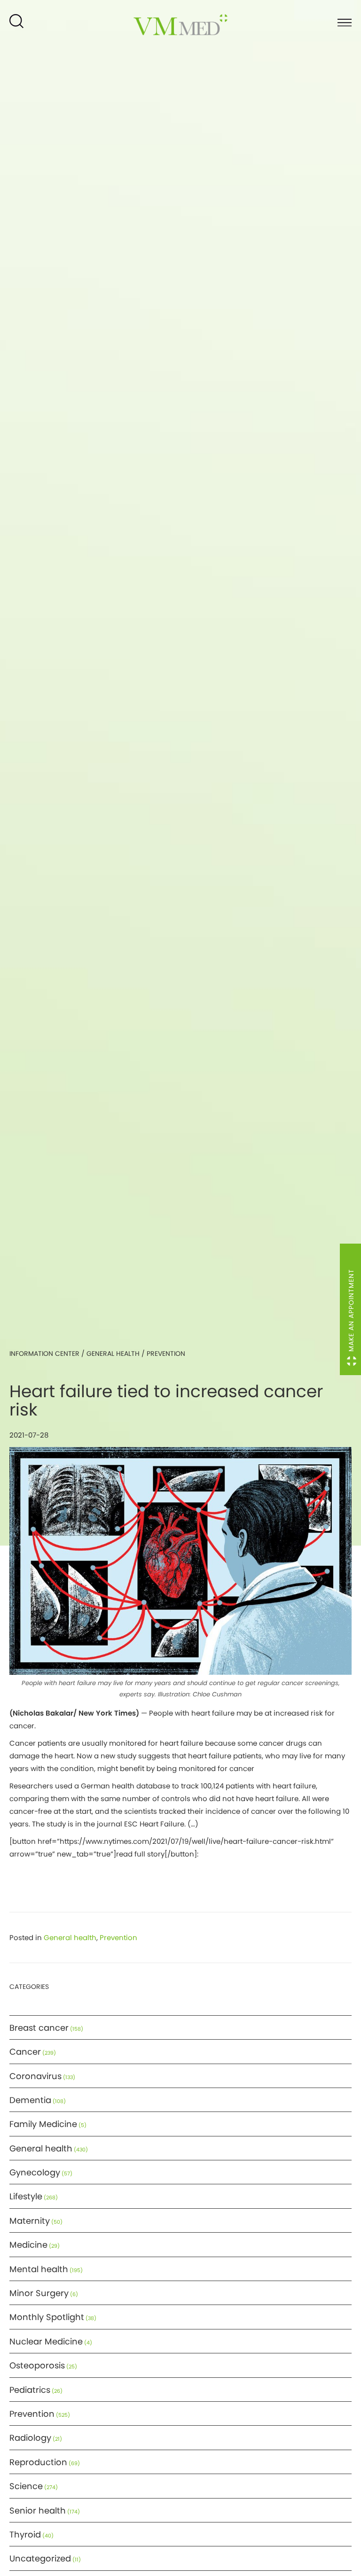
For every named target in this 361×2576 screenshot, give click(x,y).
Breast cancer (39, 2028)
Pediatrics (30, 2390)
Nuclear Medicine (46, 2341)
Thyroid (25, 2534)
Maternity (30, 2221)
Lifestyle (26, 2196)
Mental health (39, 2269)
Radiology (30, 2438)
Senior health (38, 2510)
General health (113, 1354)
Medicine (28, 2245)
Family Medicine (43, 2124)
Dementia (30, 2100)
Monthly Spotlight (47, 2317)
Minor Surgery (39, 2293)
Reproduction (38, 2462)
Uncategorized (40, 2558)
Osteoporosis (37, 2365)
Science (26, 2486)
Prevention (166, 1354)
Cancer (25, 2052)
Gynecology (35, 2172)
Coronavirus (35, 2076)
